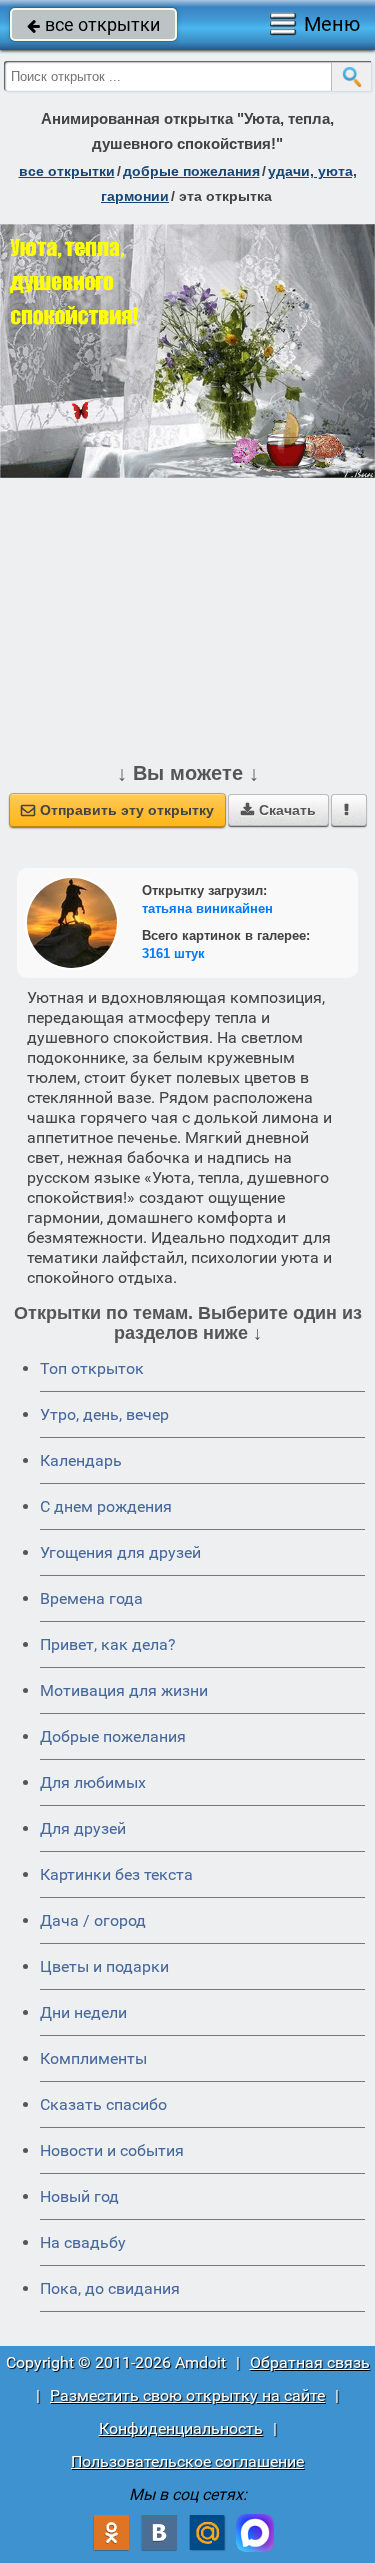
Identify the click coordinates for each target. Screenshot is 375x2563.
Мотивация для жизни (124, 1690)
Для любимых (93, 1782)
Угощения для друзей (120, 1552)
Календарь (81, 1460)
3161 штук (173, 953)
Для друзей (83, 1828)
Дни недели (83, 2012)
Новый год (79, 2196)
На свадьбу (83, 2242)
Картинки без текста (116, 1874)
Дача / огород (93, 1920)
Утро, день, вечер (104, 1414)
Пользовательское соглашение (187, 2461)
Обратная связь (310, 2362)
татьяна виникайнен (207, 908)
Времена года (91, 1598)
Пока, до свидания (110, 2288)
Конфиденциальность (181, 2428)
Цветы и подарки (104, 1966)
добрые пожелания (191, 171)
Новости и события (112, 2150)
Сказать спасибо (103, 2104)
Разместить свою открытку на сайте (187, 2395)
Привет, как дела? (108, 1644)
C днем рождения (106, 1506)
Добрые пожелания (113, 1736)
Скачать (278, 810)
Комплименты (93, 2058)
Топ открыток (92, 1368)
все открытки (93, 24)
